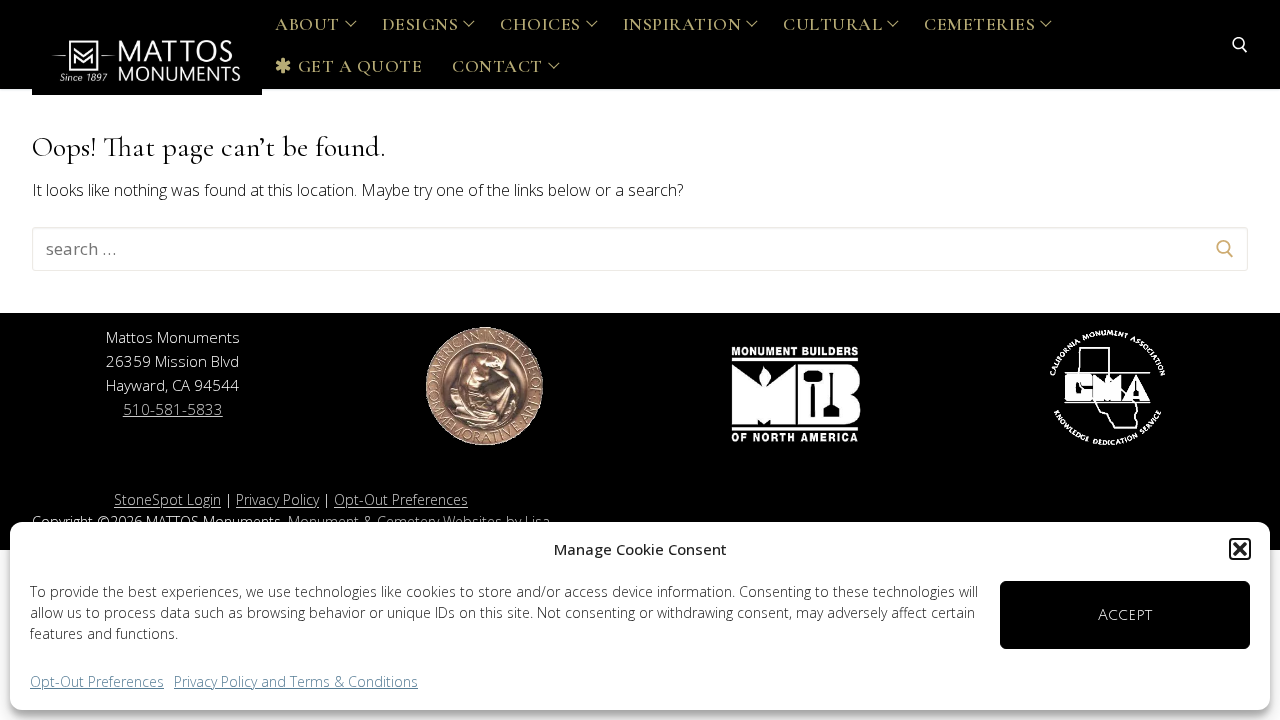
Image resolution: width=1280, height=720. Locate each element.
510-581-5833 (173, 409)
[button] (1240, 549)
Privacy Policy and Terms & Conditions (296, 681)
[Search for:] (640, 249)
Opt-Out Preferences (97, 681)
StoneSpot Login (167, 499)
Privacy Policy (277, 499)
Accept (1125, 615)
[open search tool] (1240, 45)
